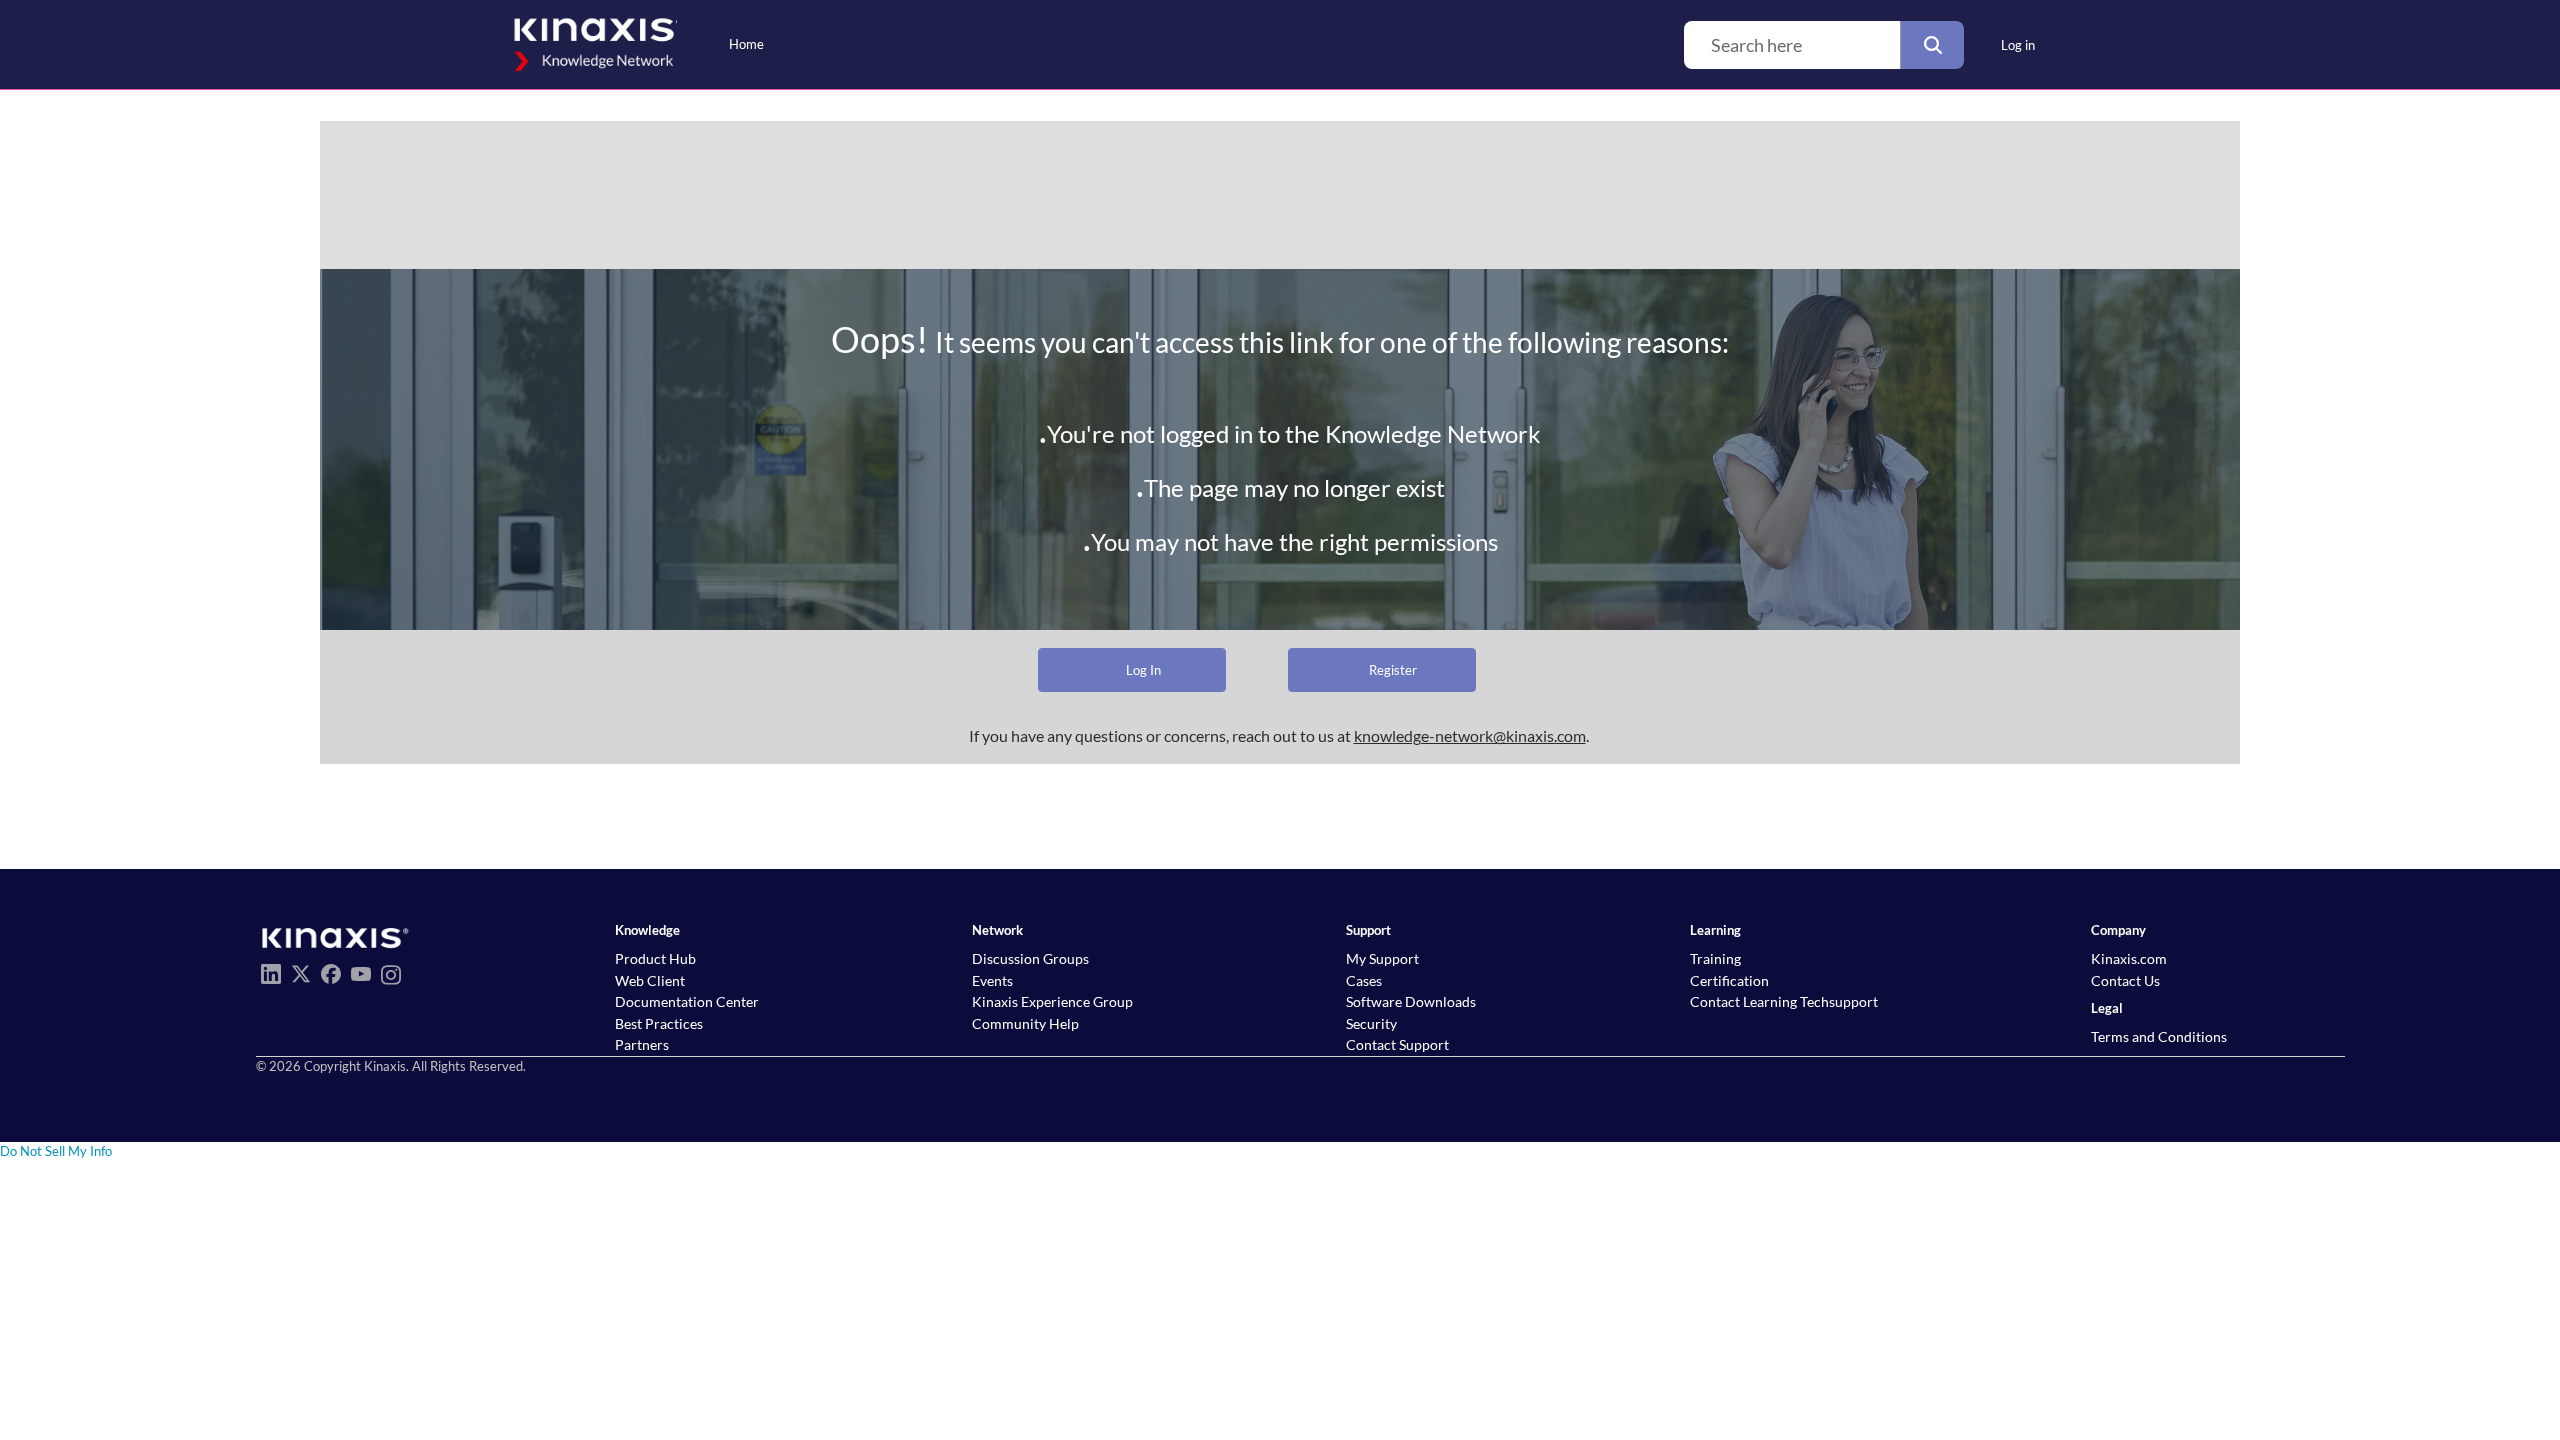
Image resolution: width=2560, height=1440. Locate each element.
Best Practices (659, 1023)
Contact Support (1397, 1044)
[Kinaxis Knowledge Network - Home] (592, 44)
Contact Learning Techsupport (1784, 1001)
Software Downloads (1411, 1001)
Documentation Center (687, 1001)
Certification (1729, 980)
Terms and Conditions (2159, 1036)
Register (1393, 670)
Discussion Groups (1030, 958)
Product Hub (655, 958)
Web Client (650, 980)
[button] (1932, 45)
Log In (1143, 670)
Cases (1364, 980)
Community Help (1025, 1023)
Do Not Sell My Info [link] (56, 1151)
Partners (642, 1044)
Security (1371, 1023)
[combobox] (1792, 45)
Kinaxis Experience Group (1052, 1001)
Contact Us (2125, 980)
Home (746, 44)
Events (992, 980)
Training (1715, 958)
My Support (1382, 958)
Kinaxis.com (2129, 958)
